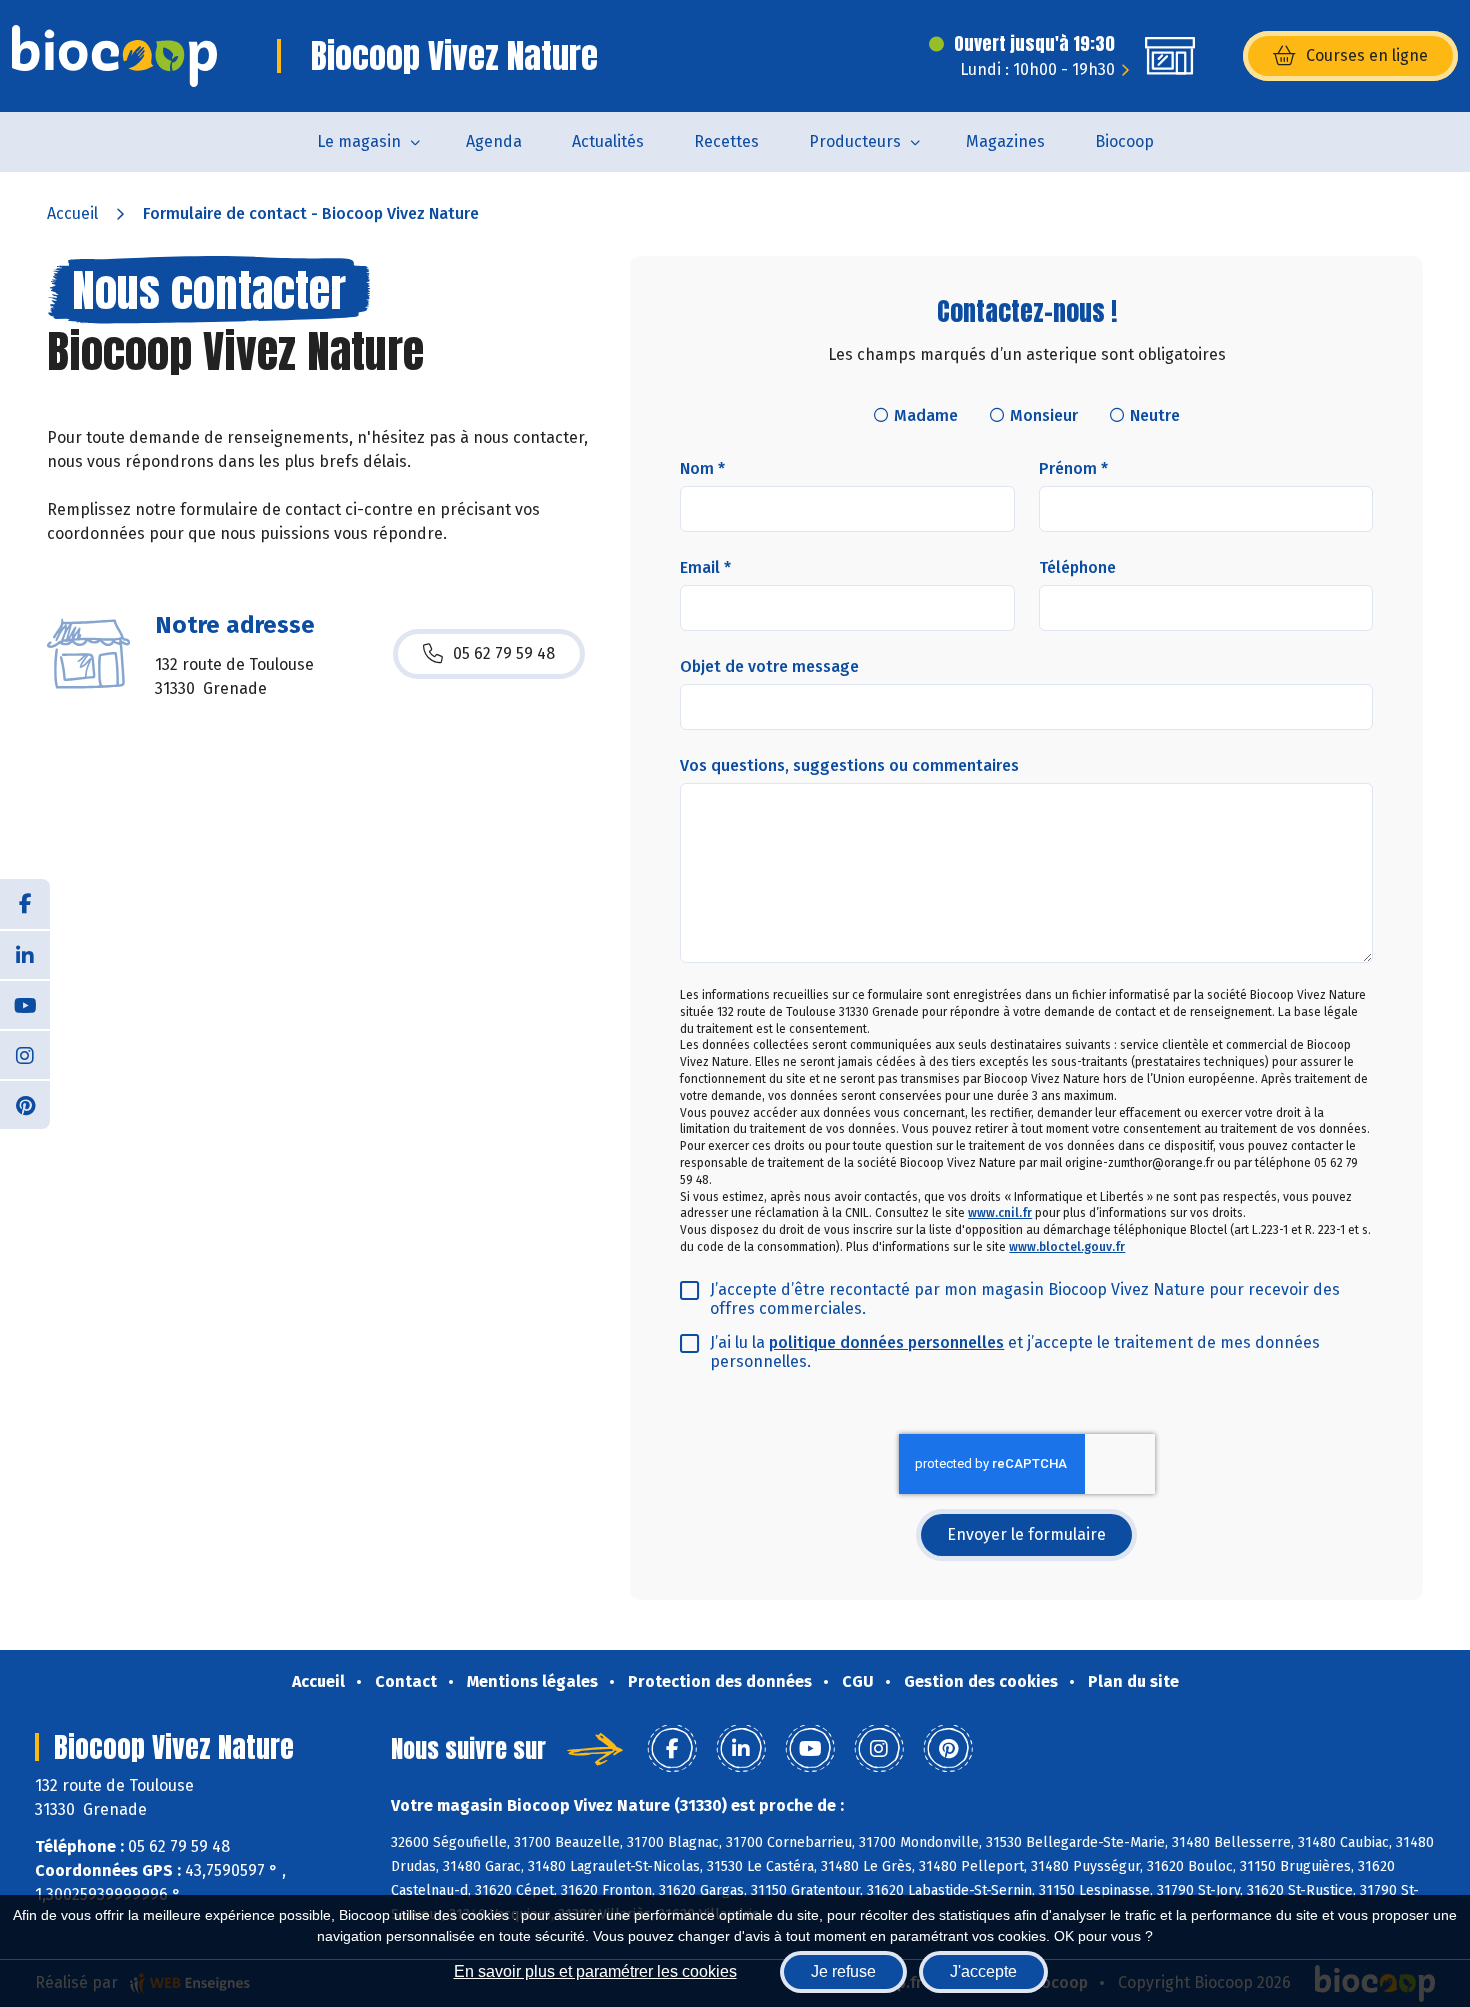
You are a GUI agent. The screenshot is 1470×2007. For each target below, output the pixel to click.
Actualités (608, 141)
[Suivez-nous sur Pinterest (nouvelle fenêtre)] (25, 1104)
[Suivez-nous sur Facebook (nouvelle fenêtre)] (25, 904)
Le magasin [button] (359, 141)
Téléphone (1077, 567)
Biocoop (1124, 141)
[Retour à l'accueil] (114, 56)
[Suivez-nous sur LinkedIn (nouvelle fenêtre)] (25, 954)
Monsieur (1044, 415)
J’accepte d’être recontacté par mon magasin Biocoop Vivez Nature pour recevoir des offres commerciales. (1025, 1299)
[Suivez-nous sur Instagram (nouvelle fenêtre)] (25, 1054)
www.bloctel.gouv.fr (1067, 1247)
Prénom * (1073, 468)
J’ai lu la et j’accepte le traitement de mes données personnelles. (1015, 1352)
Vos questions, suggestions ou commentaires (849, 765)
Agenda (494, 141)
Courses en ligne (1367, 55)
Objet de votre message (769, 666)
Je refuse (843, 1971)
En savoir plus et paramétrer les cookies (595, 1971)
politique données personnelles (886, 1342)
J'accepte (983, 1971)
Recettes (726, 141)
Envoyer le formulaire (1026, 1534)
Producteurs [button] (855, 141)
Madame (926, 415)
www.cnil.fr (1000, 1213)
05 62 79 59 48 (504, 653)
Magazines (1005, 141)
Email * (705, 567)
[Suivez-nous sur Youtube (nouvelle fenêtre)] (25, 1004)
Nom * (702, 468)
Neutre (1155, 415)
